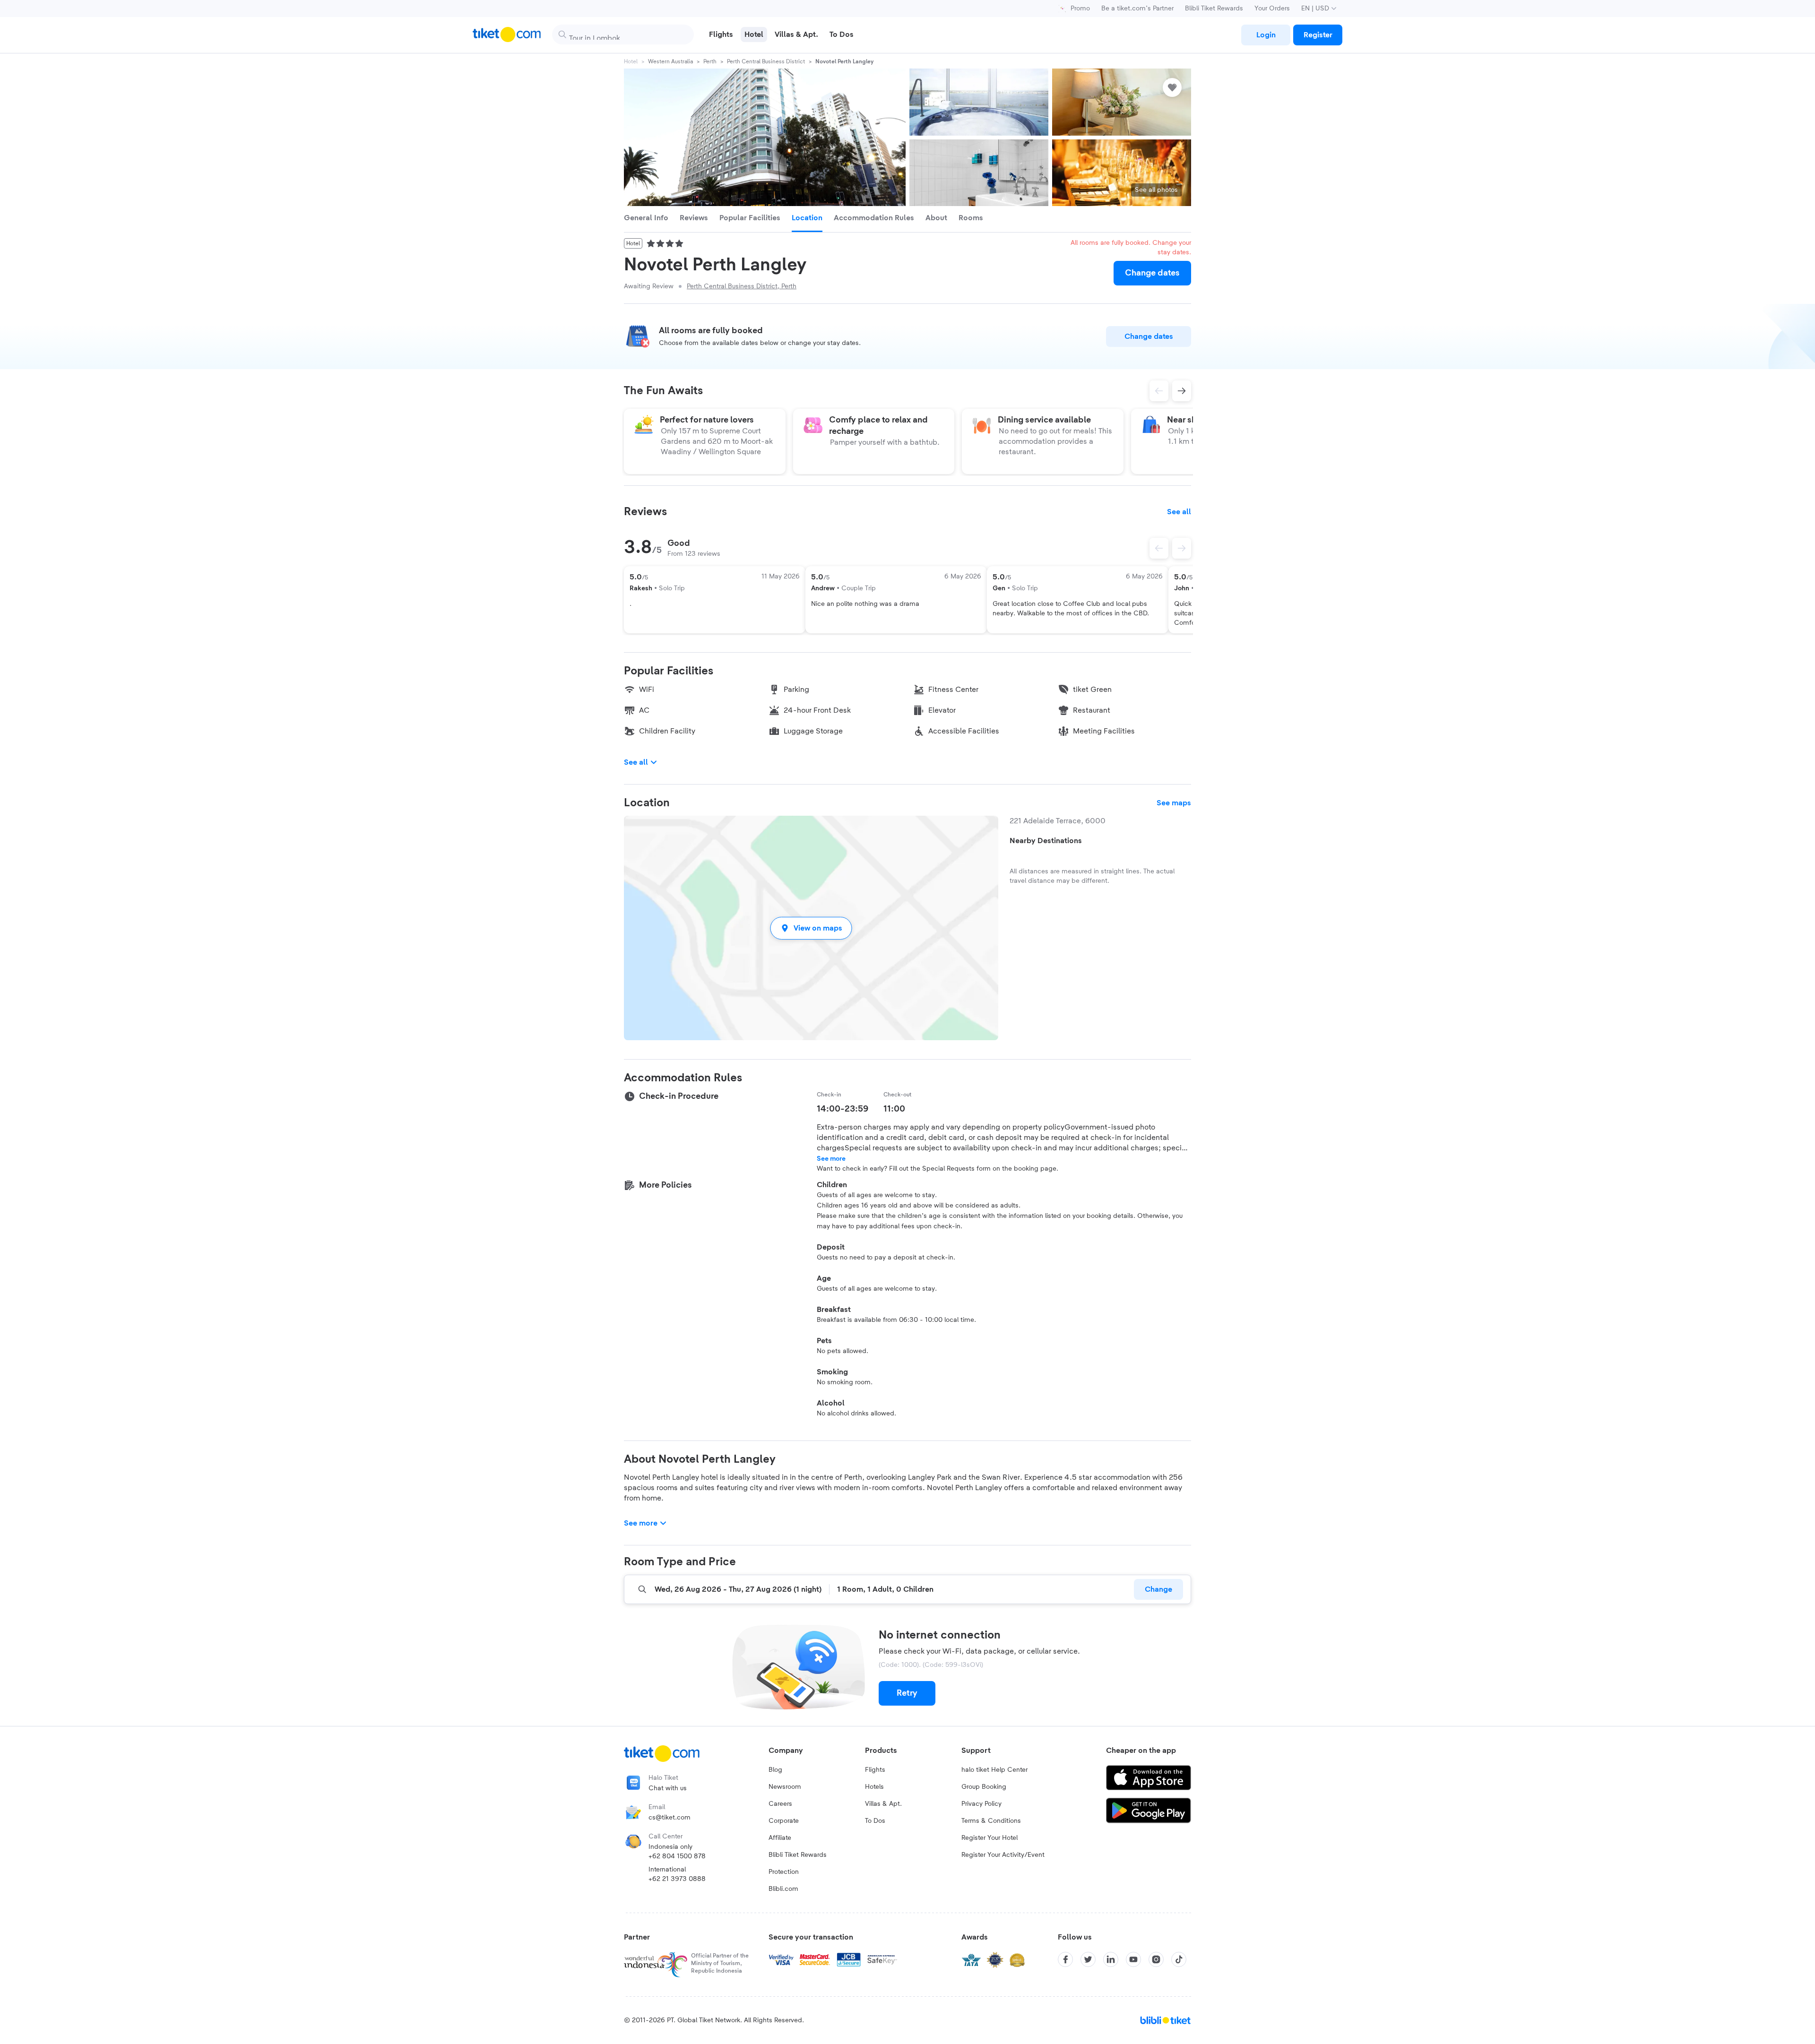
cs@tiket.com (670, 1818)
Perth (710, 61)
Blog (775, 1770)
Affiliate (780, 1838)
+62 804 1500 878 (677, 1856)
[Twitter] (1088, 1959)
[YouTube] (1133, 1959)
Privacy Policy (981, 1804)
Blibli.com (783, 1889)
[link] (1266, 35)
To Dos (875, 1821)
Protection (784, 1872)
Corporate (784, 1821)
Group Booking (984, 1787)
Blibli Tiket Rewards (1214, 9)
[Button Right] (1182, 548)
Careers (780, 1804)
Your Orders (1272, 9)
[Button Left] (1159, 548)
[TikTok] (1179, 1959)
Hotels (874, 1787)
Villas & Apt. (883, 1804)
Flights (875, 1770)
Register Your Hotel (990, 1838)
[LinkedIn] (1111, 1959)
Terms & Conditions (991, 1821)
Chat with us (668, 1788)
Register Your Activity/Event (1003, 1855)
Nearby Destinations (1046, 841)
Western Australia (670, 61)
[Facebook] (1065, 1959)
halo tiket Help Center (994, 1770)
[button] (811, 928)
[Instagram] (1156, 1959)
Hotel (631, 61)
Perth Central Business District (766, 61)
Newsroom (785, 1787)
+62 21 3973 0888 (677, 1879)
